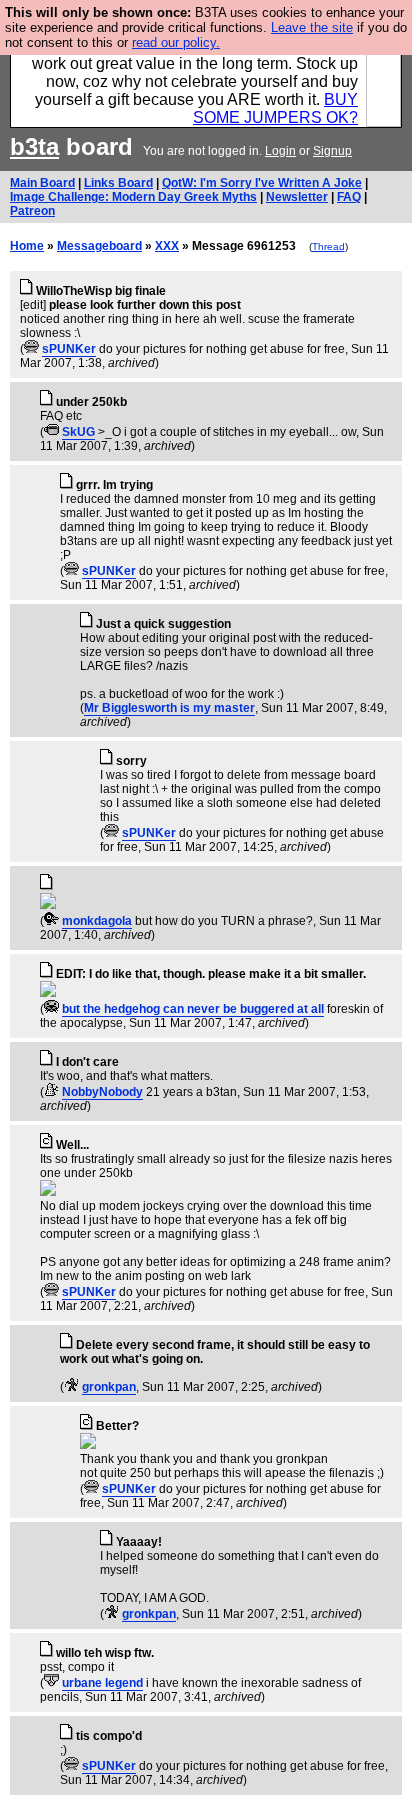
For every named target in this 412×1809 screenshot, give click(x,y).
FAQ (349, 197)
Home (27, 246)
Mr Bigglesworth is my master (169, 708)
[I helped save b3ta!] (31, 349)
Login (280, 151)
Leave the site (312, 27)
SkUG (78, 432)
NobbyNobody (102, 1092)
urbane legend (102, 1683)
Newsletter (297, 197)
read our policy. (176, 42)
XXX (167, 246)
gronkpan (109, 1387)
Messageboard (99, 246)
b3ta (34, 146)
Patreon (32, 211)
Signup (332, 151)
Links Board (118, 183)
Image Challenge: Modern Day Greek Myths (133, 197)
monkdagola (97, 921)
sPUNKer (69, 349)
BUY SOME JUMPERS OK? (275, 108)
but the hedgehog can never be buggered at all (193, 1009)
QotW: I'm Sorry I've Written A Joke (262, 183)
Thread (328, 246)
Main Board (42, 183)
